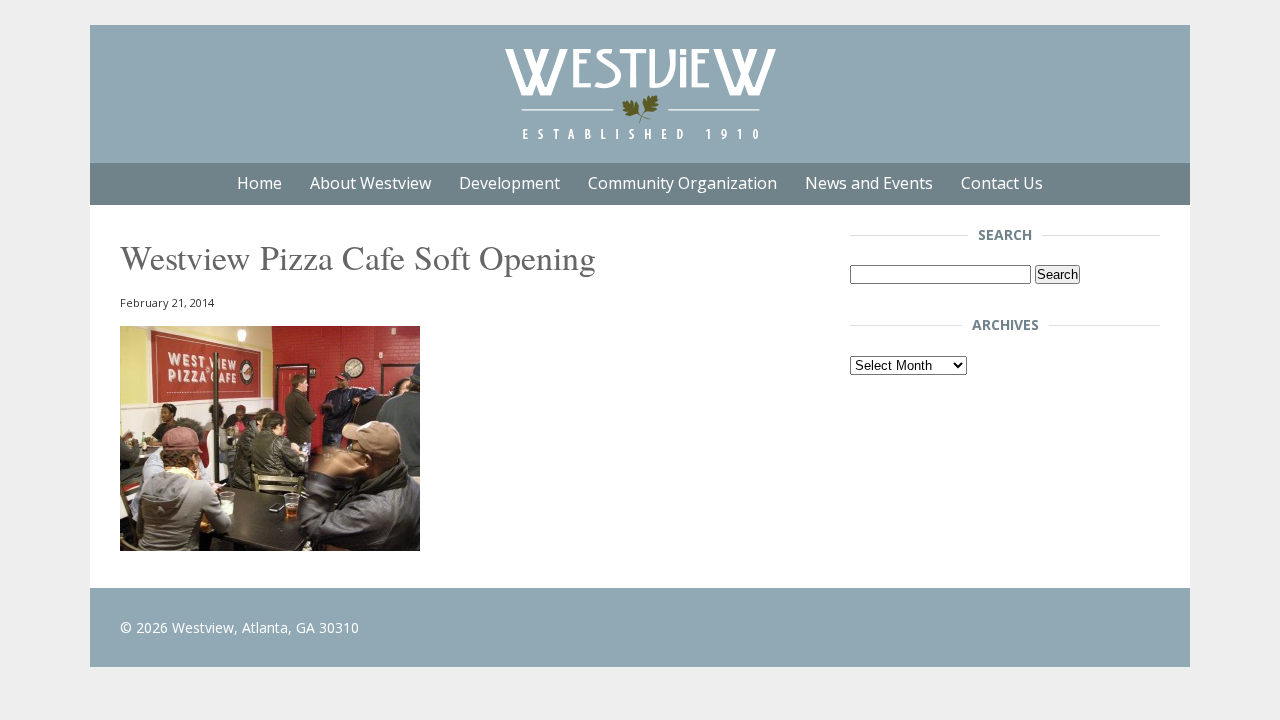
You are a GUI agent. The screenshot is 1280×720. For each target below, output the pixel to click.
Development (509, 183)
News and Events (869, 183)
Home (259, 183)
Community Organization (682, 183)
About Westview (370, 183)
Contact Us (1002, 183)
